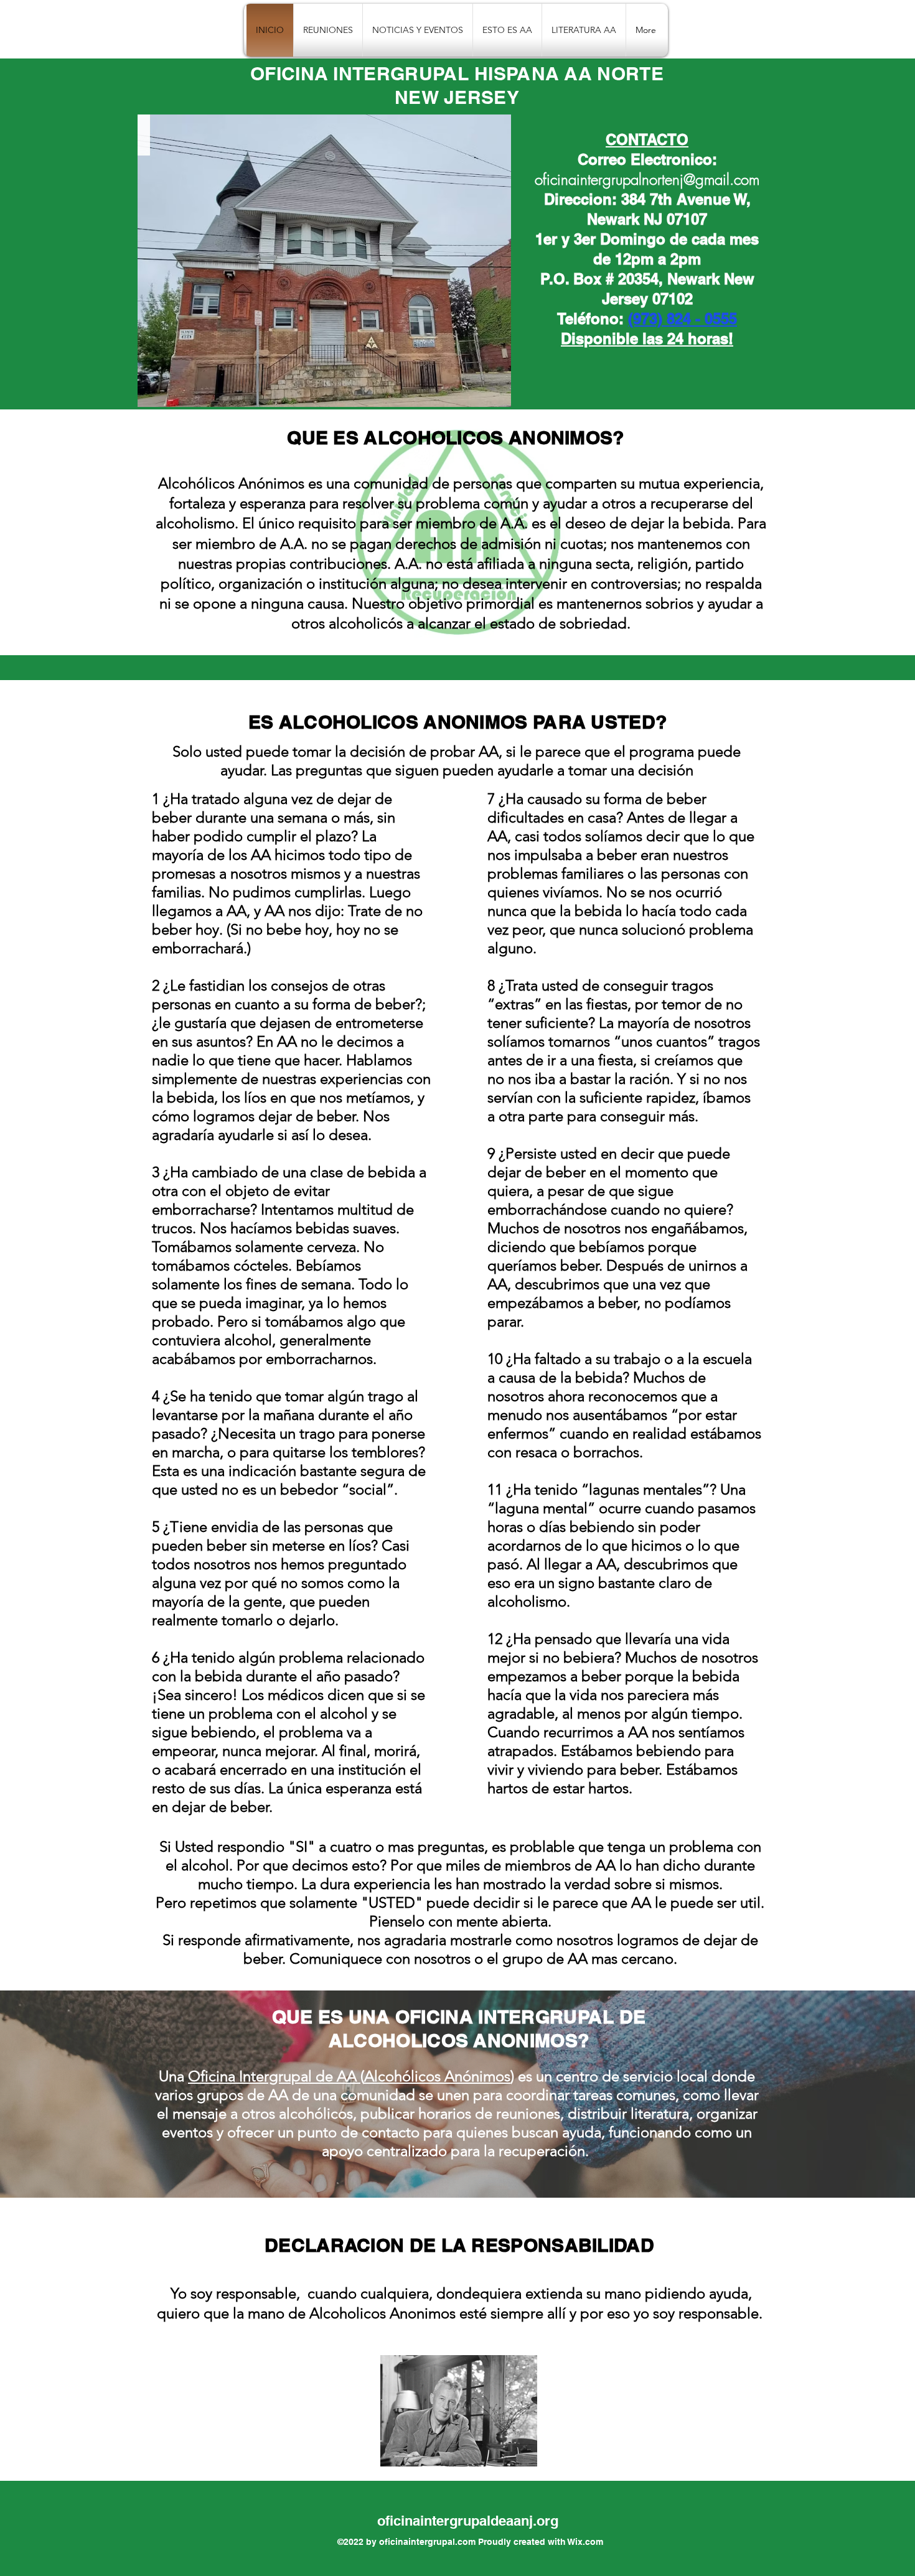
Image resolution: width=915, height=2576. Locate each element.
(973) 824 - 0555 (683, 319)
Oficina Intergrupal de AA (274, 2076)
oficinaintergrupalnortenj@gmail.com (647, 179)
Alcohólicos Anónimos (437, 2076)
